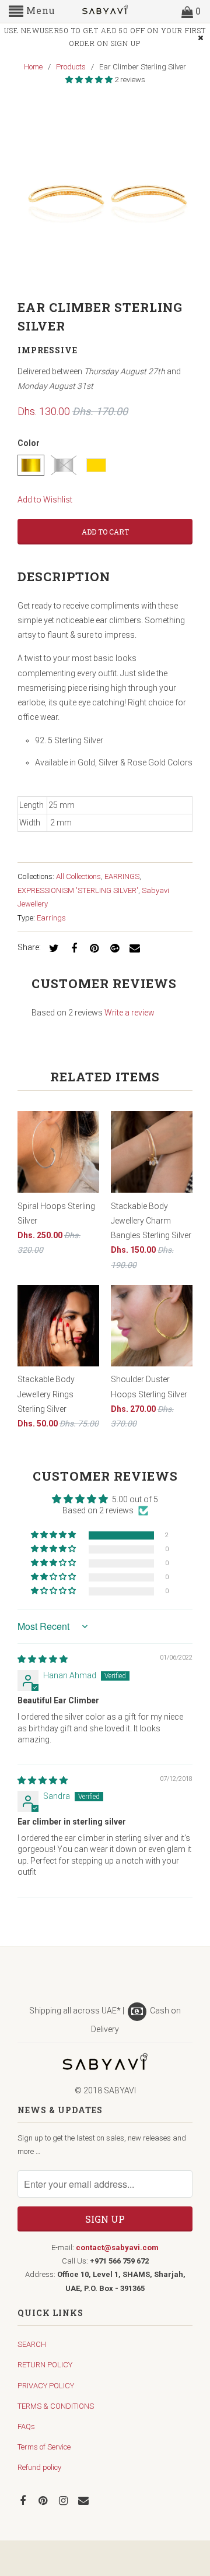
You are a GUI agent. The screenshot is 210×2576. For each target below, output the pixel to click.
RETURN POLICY (45, 2365)
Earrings (51, 918)
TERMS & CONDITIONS (56, 2406)
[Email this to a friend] (133, 948)
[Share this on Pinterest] (93, 948)
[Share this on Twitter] (52, 948)
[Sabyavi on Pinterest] (44, 2500)
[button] (90, 80)
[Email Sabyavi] (85, 2500)
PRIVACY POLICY (46, 2386)
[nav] (32, 12)
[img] (43, 1659)
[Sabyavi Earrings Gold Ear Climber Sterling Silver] (105, 195)
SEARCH (32, 2344)
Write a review (129, 1013)
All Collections (78, 876)
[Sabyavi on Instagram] (65, 2500)
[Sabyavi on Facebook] (24, 2500)
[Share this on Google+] (113, 948)
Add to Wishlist (45, 500)
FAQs (26, 2426)
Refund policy (39, 2467)
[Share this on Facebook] (72, 948)
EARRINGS (122, 876)
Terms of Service (44, 2447)
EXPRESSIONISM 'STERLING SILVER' (78, 890)
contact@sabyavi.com (117, 2248)
